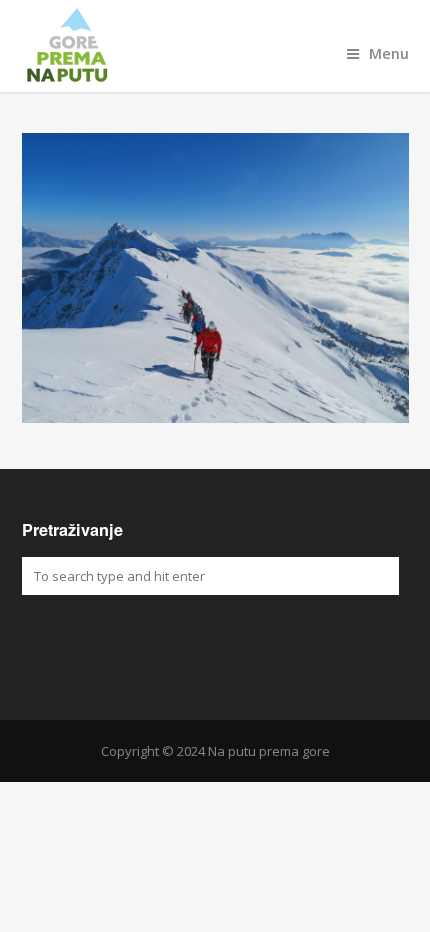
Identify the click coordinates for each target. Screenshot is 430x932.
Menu (389, 53)
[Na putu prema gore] (215, 46)
